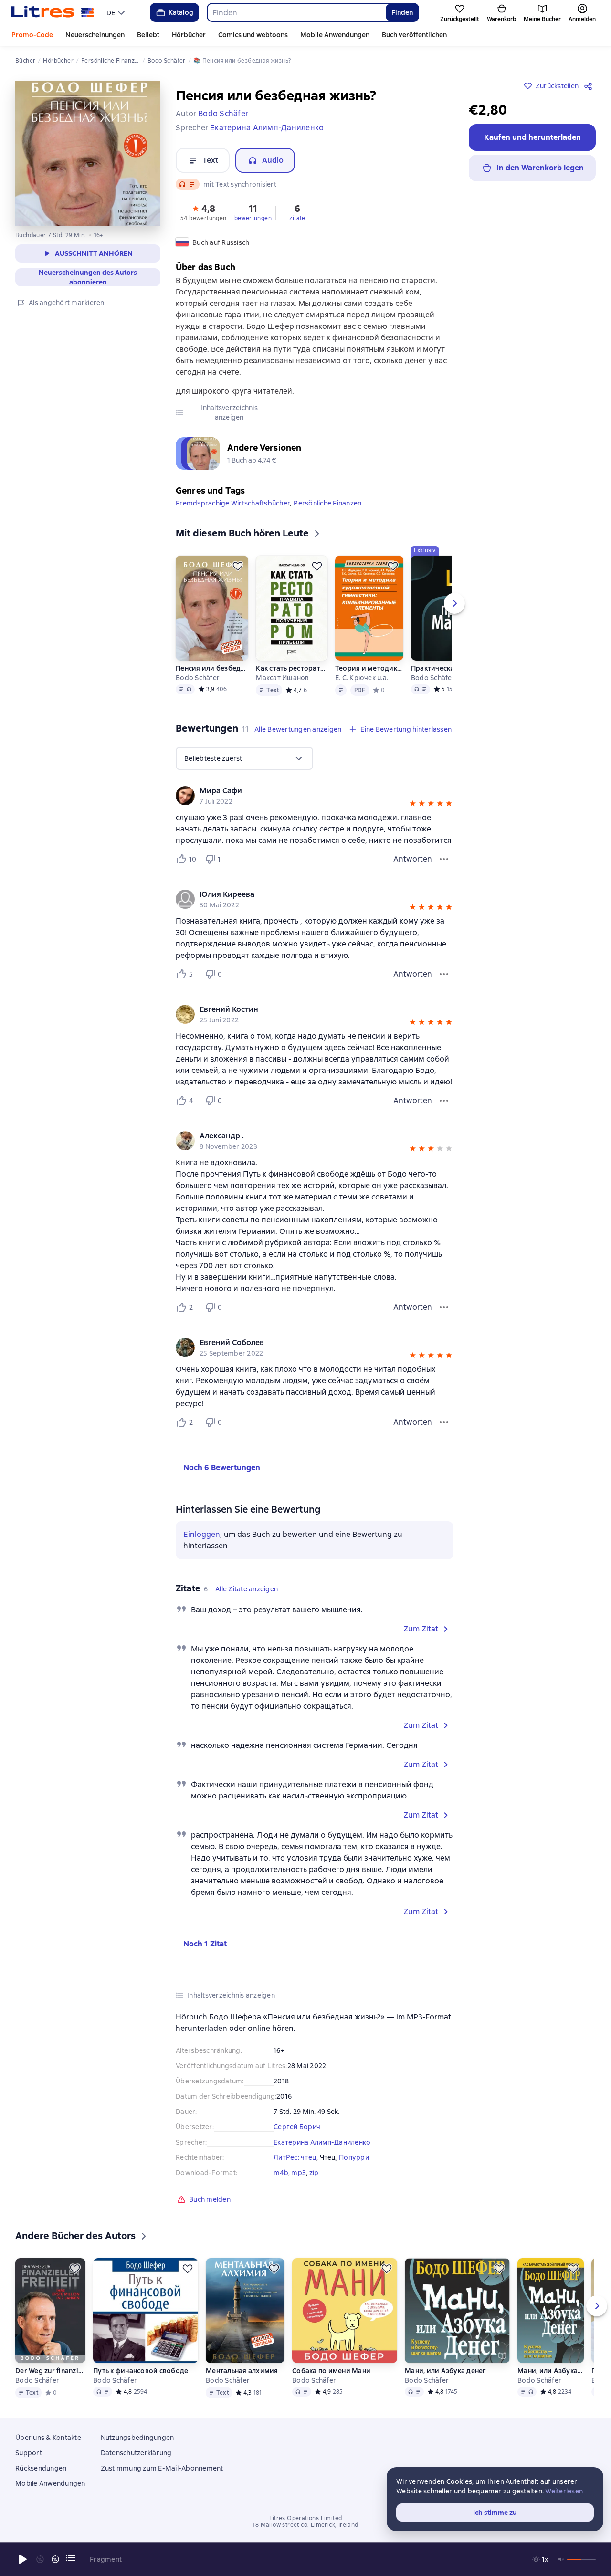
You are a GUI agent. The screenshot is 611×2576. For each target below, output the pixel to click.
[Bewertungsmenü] (444, 859)
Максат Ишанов (282, 678)
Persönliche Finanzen (327, 503)
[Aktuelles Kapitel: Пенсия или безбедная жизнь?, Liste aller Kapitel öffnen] (71, 2558)
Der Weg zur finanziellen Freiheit (50, 2371)
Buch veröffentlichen (414, 35)
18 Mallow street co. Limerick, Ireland (305, 2525)
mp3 (299, 2173)
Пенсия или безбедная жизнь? (212, 668)
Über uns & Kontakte (48, 2438)
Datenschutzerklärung (136, 2453)
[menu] (117, 12)
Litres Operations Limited (306, 2518)
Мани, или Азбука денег (446, 2371)
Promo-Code (32, 35)
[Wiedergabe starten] (23, 2559)
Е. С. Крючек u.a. (362, 678)
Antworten (413, 859)
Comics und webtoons (253, 35)
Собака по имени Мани (331, 2371)
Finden (402, 12)
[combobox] (296, 12)
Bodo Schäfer (198, 678)
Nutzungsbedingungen (137, 2438)
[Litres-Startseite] (53, 12)
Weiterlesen (564, 2491)
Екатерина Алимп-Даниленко (322, 2142)
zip (314, 2173)
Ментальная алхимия (242, 2371)
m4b (281, 2173)
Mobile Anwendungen (335, 35)
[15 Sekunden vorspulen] (55, 2559)
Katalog (181, 12)
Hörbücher (189, 35)
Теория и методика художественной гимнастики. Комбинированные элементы (369, 668)
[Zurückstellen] (238, 566)
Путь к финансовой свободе (141, 2371)
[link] (301, 791)
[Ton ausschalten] (561, 2559)
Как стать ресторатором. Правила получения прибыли (291, 668)
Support (29, 2453)
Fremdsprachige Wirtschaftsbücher (233, 503)
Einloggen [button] (202, 1534)
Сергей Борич (297, 2127)
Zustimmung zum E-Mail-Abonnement (162, 2468)
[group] (315, 796)
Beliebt (148, 35)
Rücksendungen (41, 2468)
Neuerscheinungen (95, 35)
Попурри (354, 2157)
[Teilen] (590, 86)
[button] (204, 212)
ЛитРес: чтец (295, 2157)
